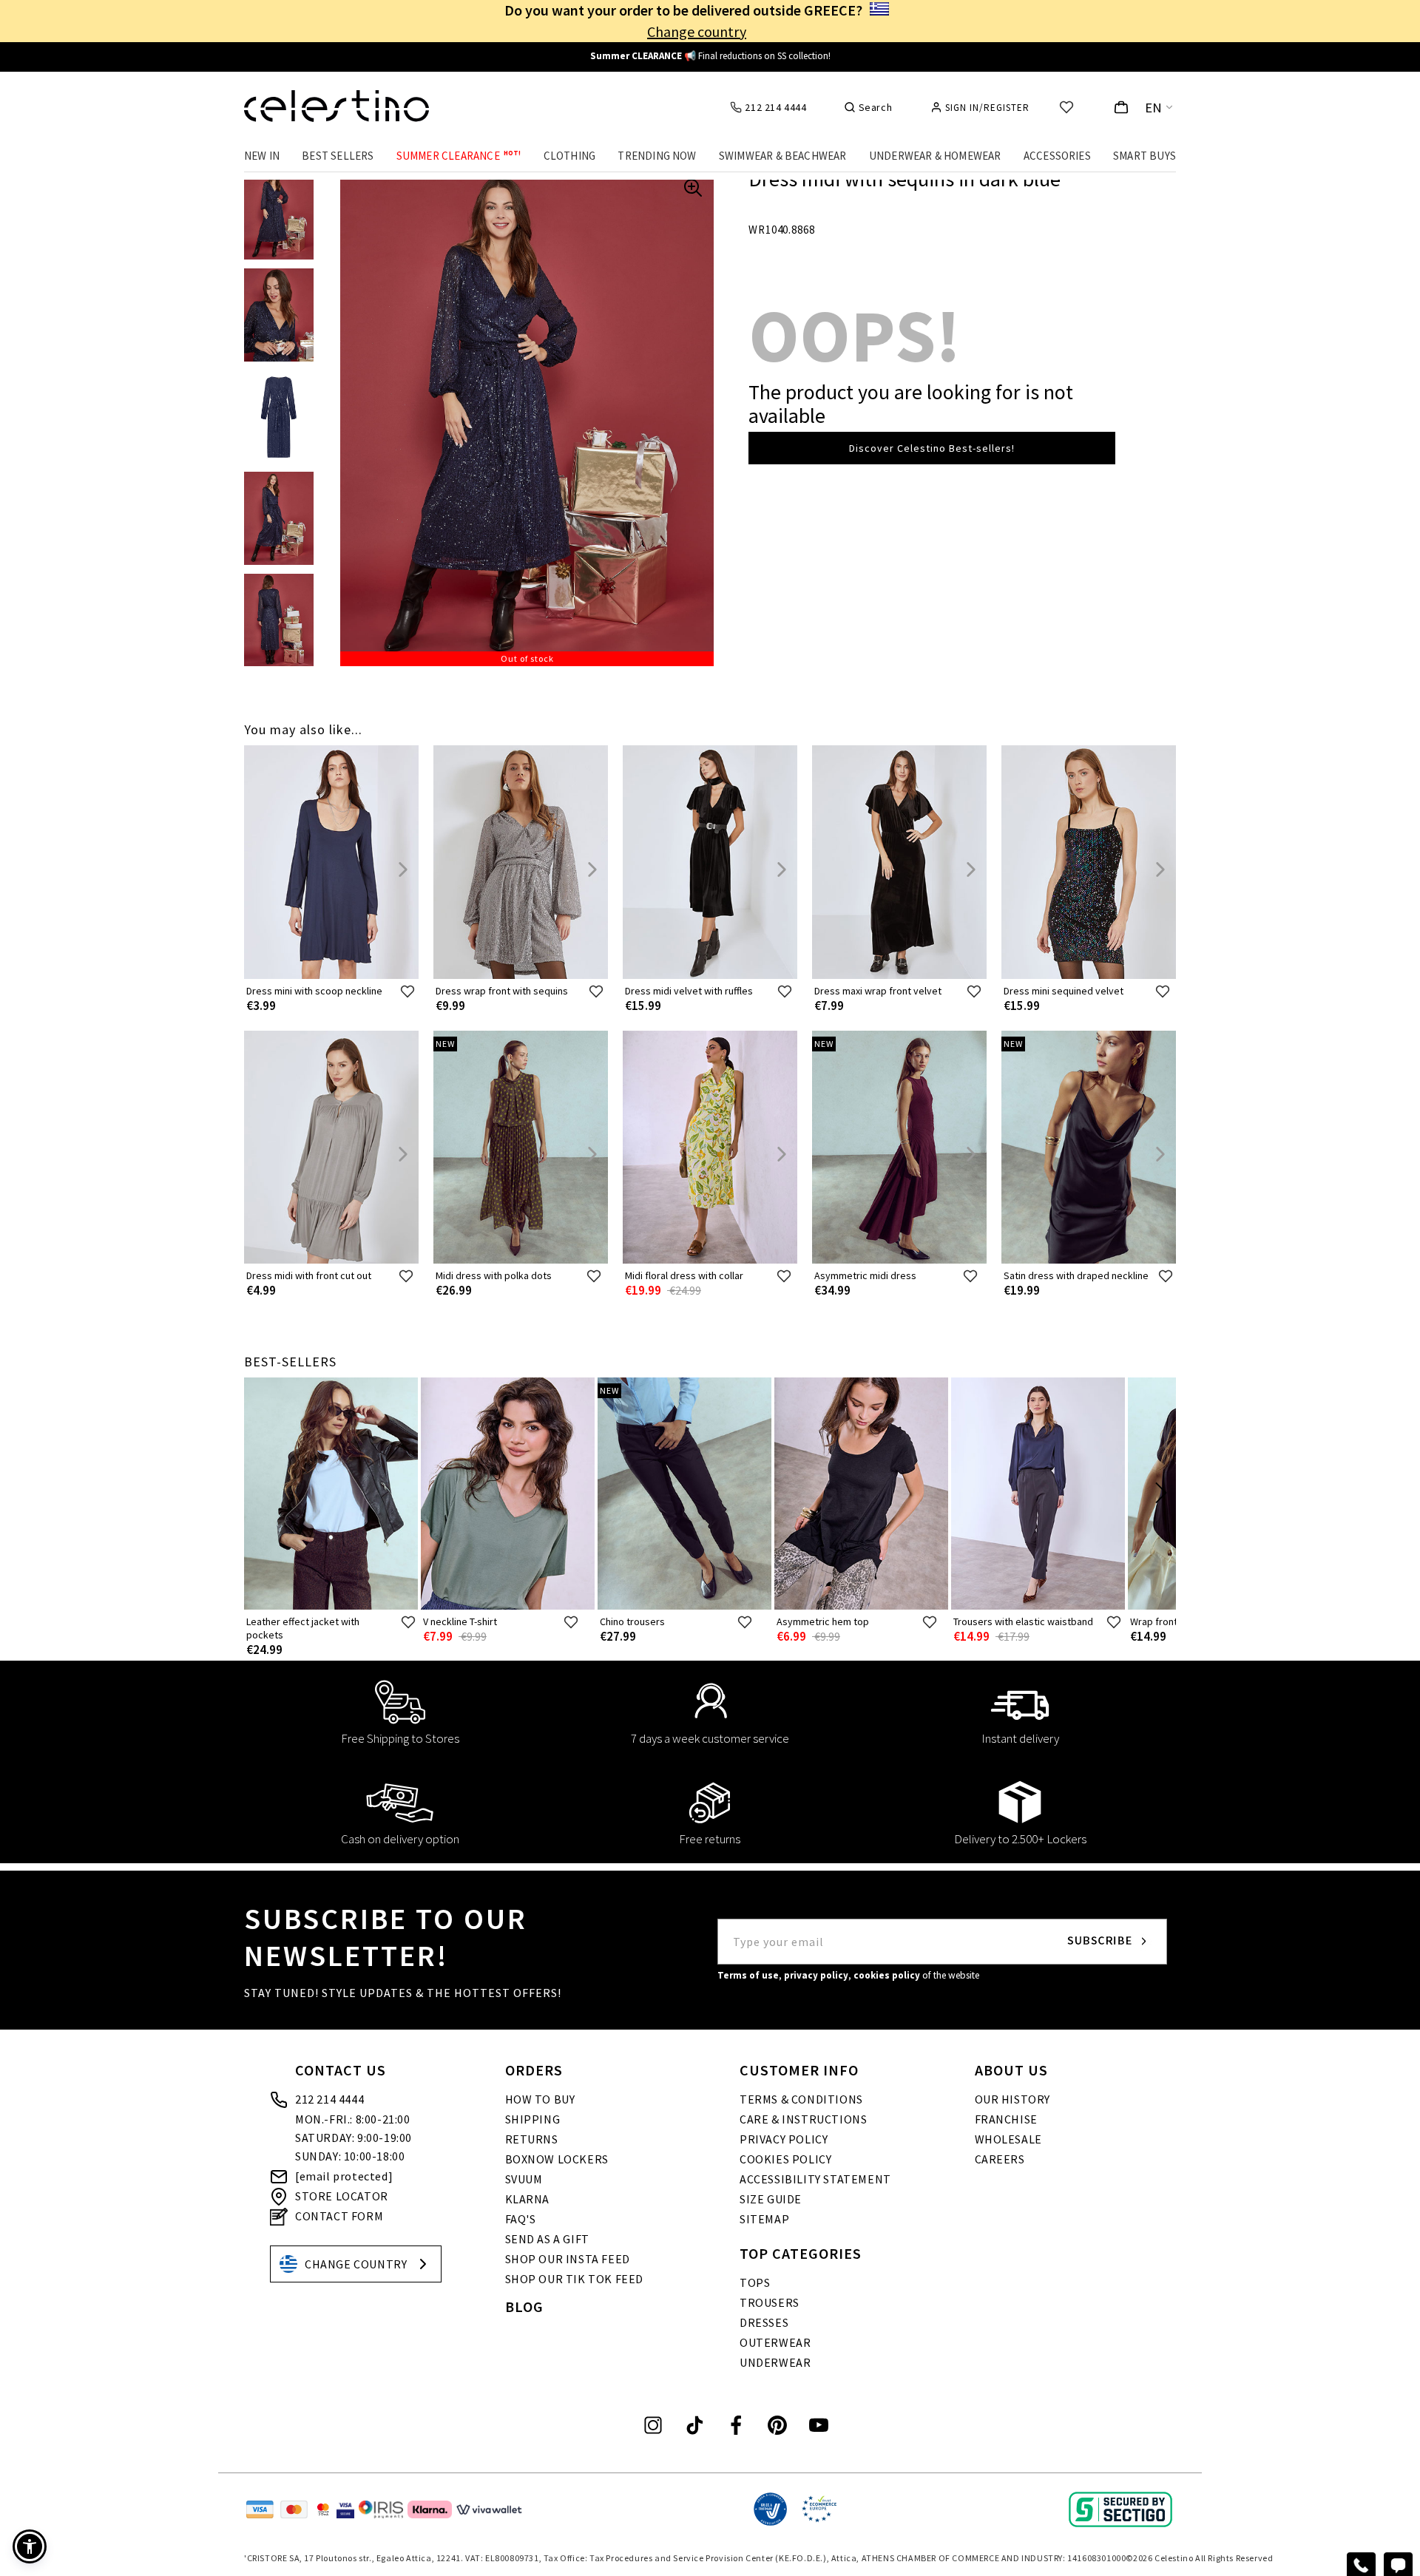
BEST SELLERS (338, 156)
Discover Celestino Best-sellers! (932, 448)
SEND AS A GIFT (547, 2239)
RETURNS (532, 2139)
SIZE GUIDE (771, 2199)
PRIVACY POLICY (784, 2139)
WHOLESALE (1008, 2139)
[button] (30, 2546)
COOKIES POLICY (785, 2159)
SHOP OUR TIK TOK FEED (575, 2279)
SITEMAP (764, 2219)
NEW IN (262, 156)
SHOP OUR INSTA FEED (568, 2259)
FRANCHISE (1006, 2119)
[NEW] (521, 1260)
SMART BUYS (1145, 156)
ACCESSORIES (1057, 156)
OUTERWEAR (775, 2342)
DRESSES (764, 2322)
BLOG (524, 2306)
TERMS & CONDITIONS (801, 2099)
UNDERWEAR (775, 2362)
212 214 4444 (329, 2099)
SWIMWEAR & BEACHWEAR (783, 156)
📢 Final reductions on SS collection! (710, 56)
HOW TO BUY (540, 2099)
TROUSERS (770, 2302)
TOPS (755, 2282)
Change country (697, 31)
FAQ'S (521, 2219)
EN (1154, 108)
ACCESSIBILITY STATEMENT (815, 2179)
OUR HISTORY (1013, 2099)
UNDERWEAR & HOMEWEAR (935, 156)
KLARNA (528, 2199)
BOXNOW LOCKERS (557, 2159)
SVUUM (524, 2179)
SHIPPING (533, 2119)
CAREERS (1000, 2159)
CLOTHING (570, 156)
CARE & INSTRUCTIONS (803, 2119)
